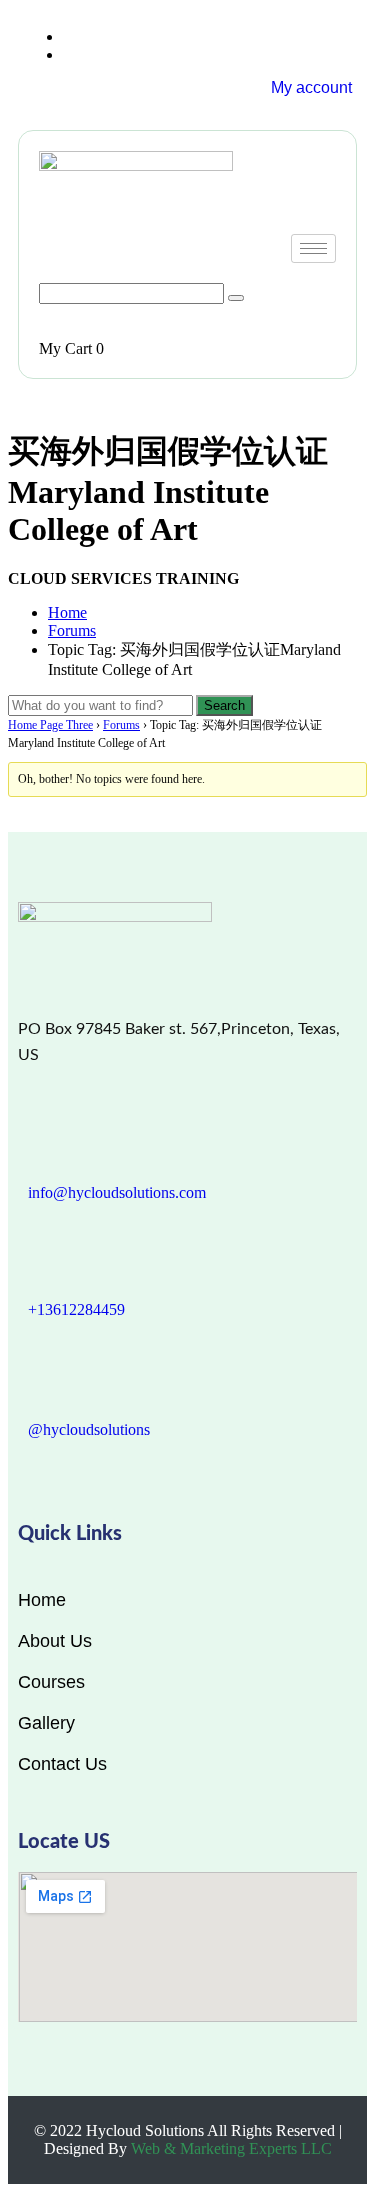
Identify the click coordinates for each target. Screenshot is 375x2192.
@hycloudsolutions (89, 1429)
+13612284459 (76, 1309)
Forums (72, 630)
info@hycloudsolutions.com (117, 1192)
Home (67, 612)
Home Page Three (50, 725)
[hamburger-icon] (313, 248)
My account (311, 87)
